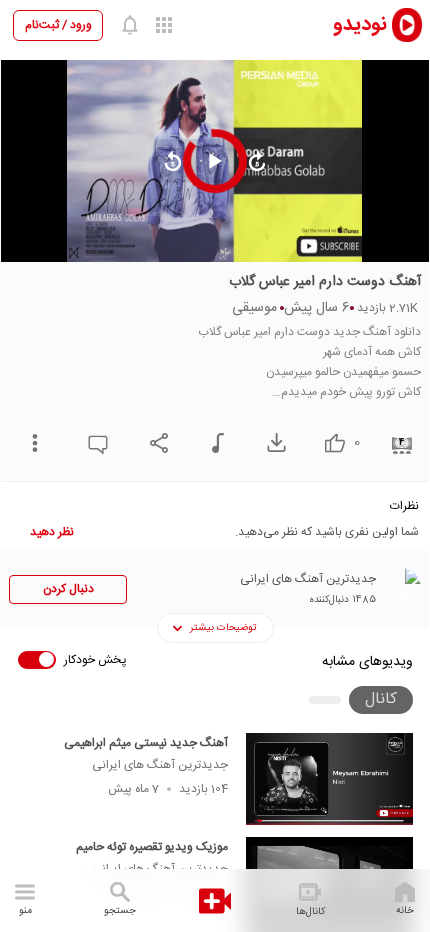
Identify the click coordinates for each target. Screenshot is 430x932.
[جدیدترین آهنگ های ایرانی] (401, 588)
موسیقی (254, 308)
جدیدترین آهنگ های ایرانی (160, 765)
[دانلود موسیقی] (213, 443)
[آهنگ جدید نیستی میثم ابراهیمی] (329, 779)
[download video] (271, 442)
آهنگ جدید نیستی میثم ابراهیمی (146, 743)
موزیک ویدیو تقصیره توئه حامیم (152, 847)
